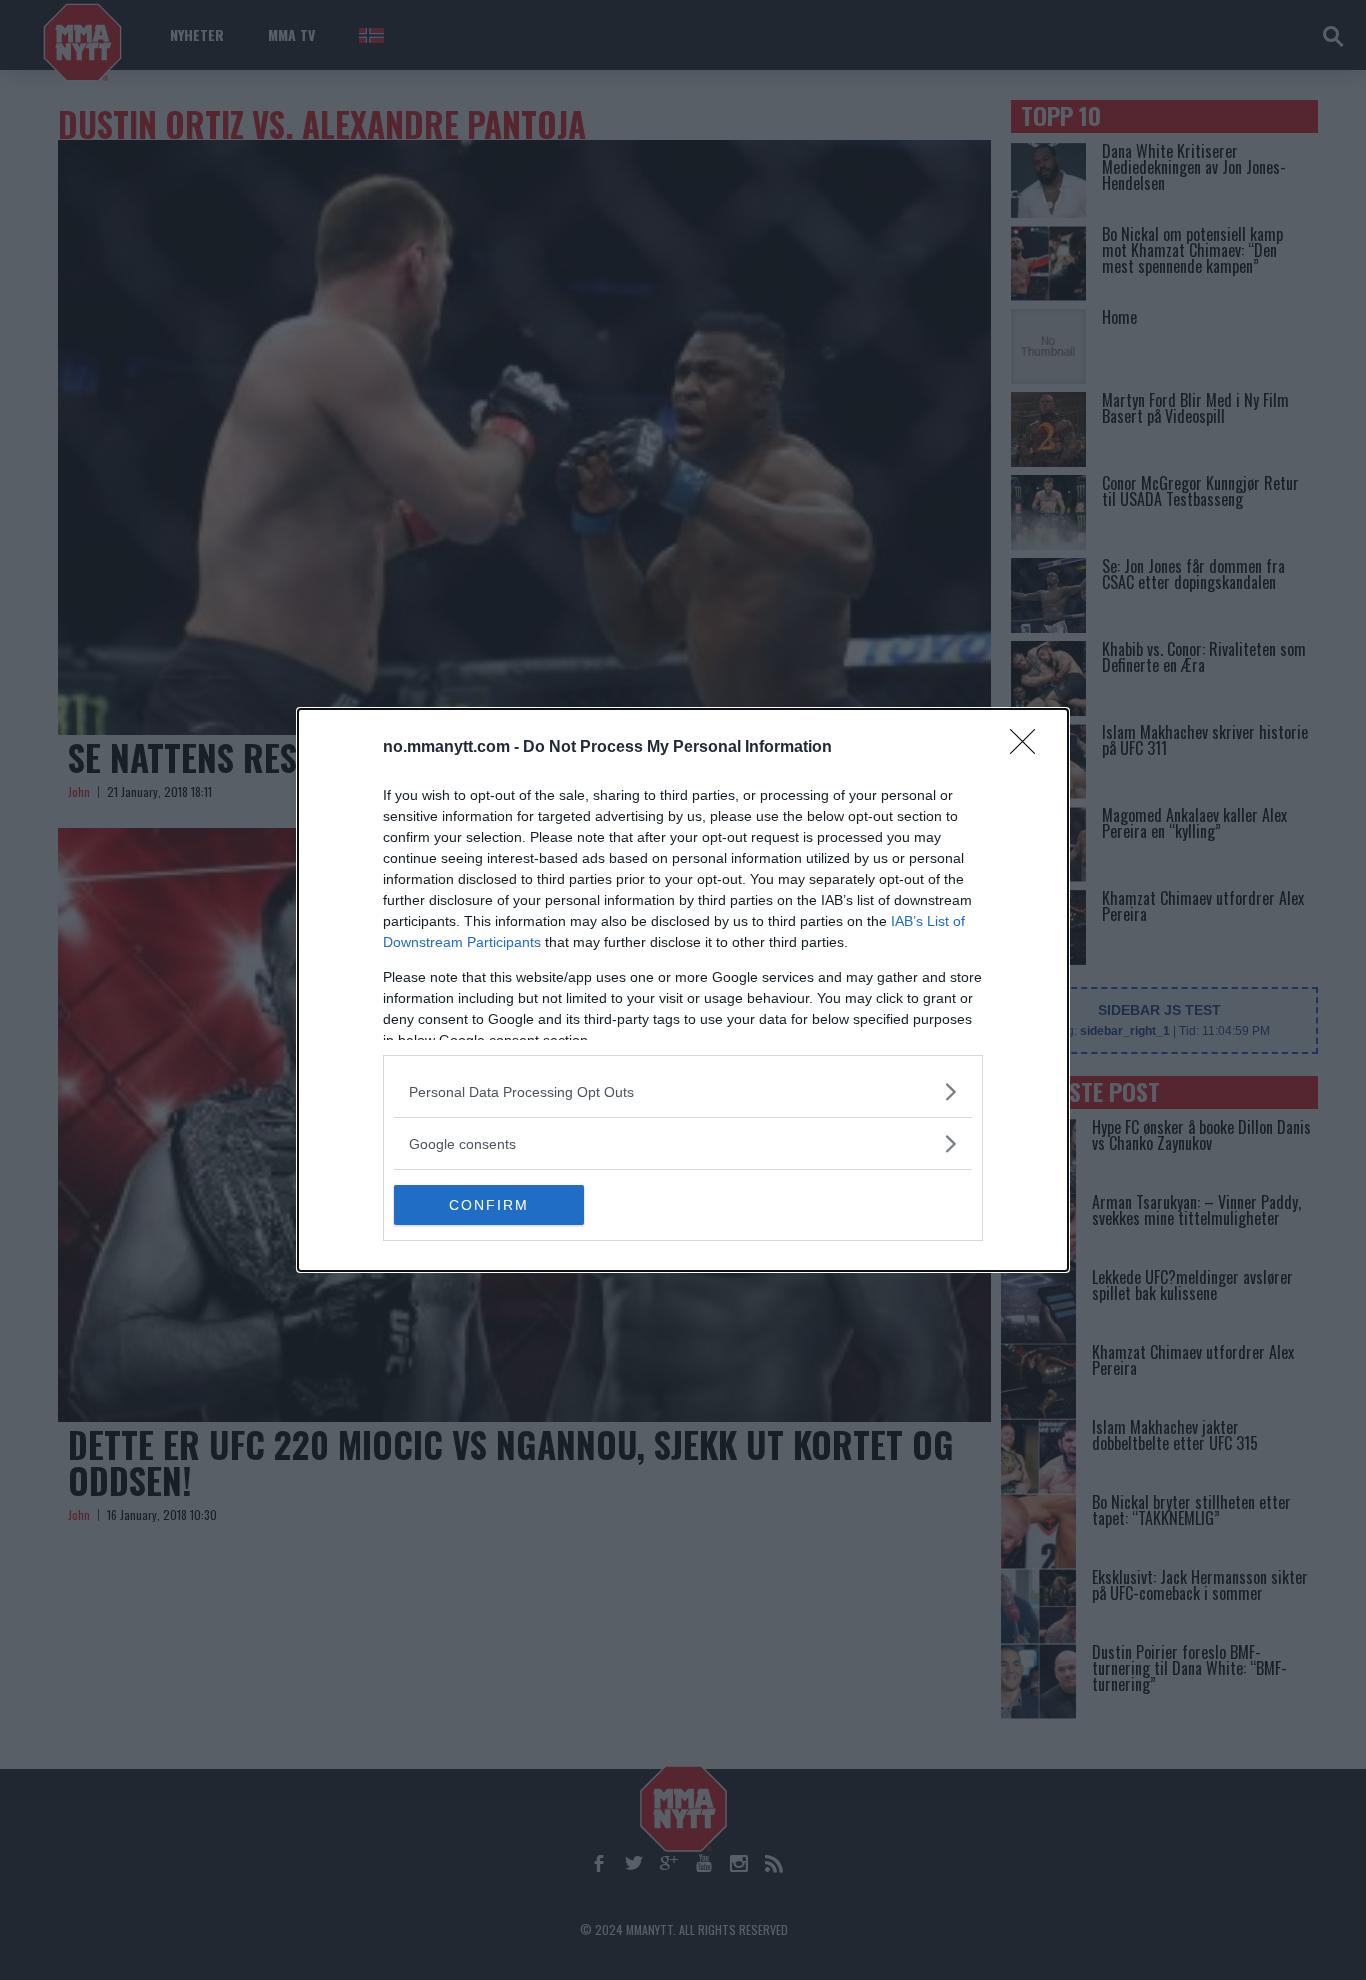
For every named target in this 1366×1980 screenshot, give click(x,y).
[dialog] (683, 990)
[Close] (1029, 748)
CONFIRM (489, 1205)
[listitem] (683, 1091)
